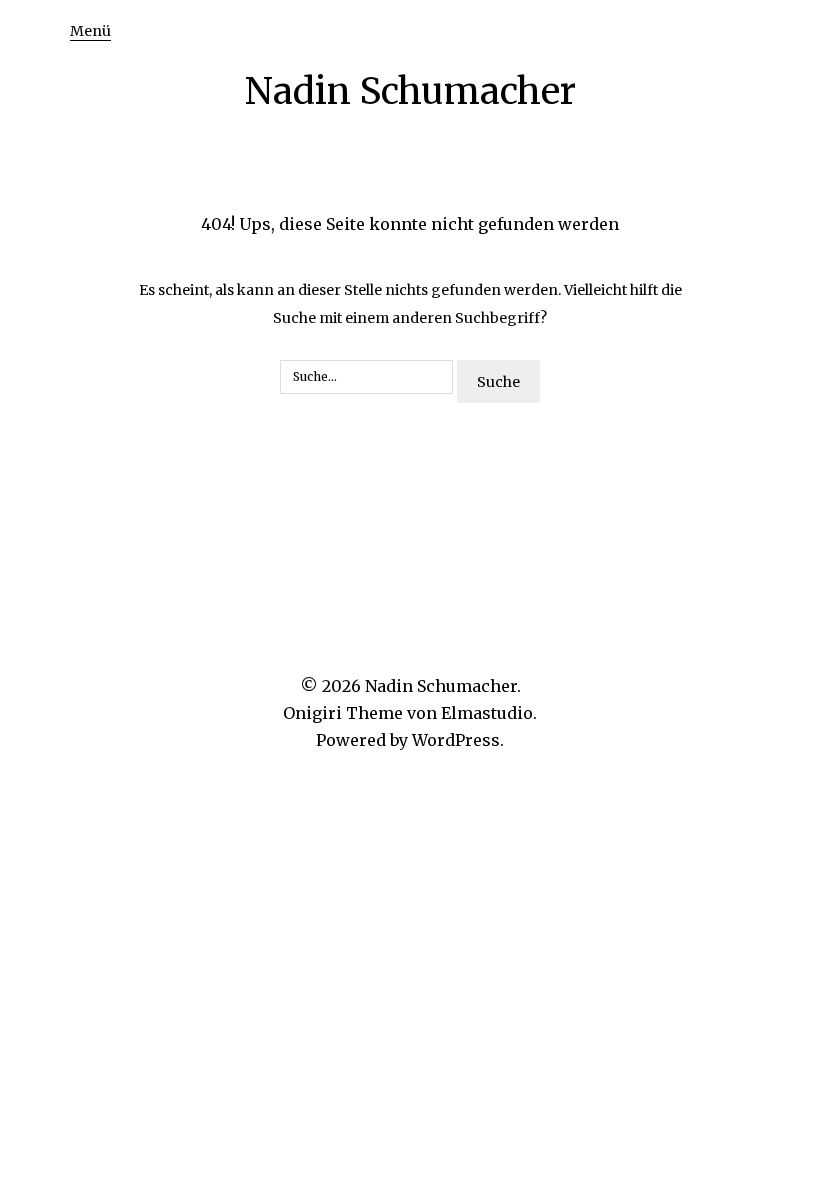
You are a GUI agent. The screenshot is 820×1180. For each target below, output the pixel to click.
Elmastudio (487, 713)
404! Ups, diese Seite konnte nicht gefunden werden (410, 224)
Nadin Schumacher (410, 91)
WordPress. (458, 740)
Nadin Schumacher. (443, 686)
